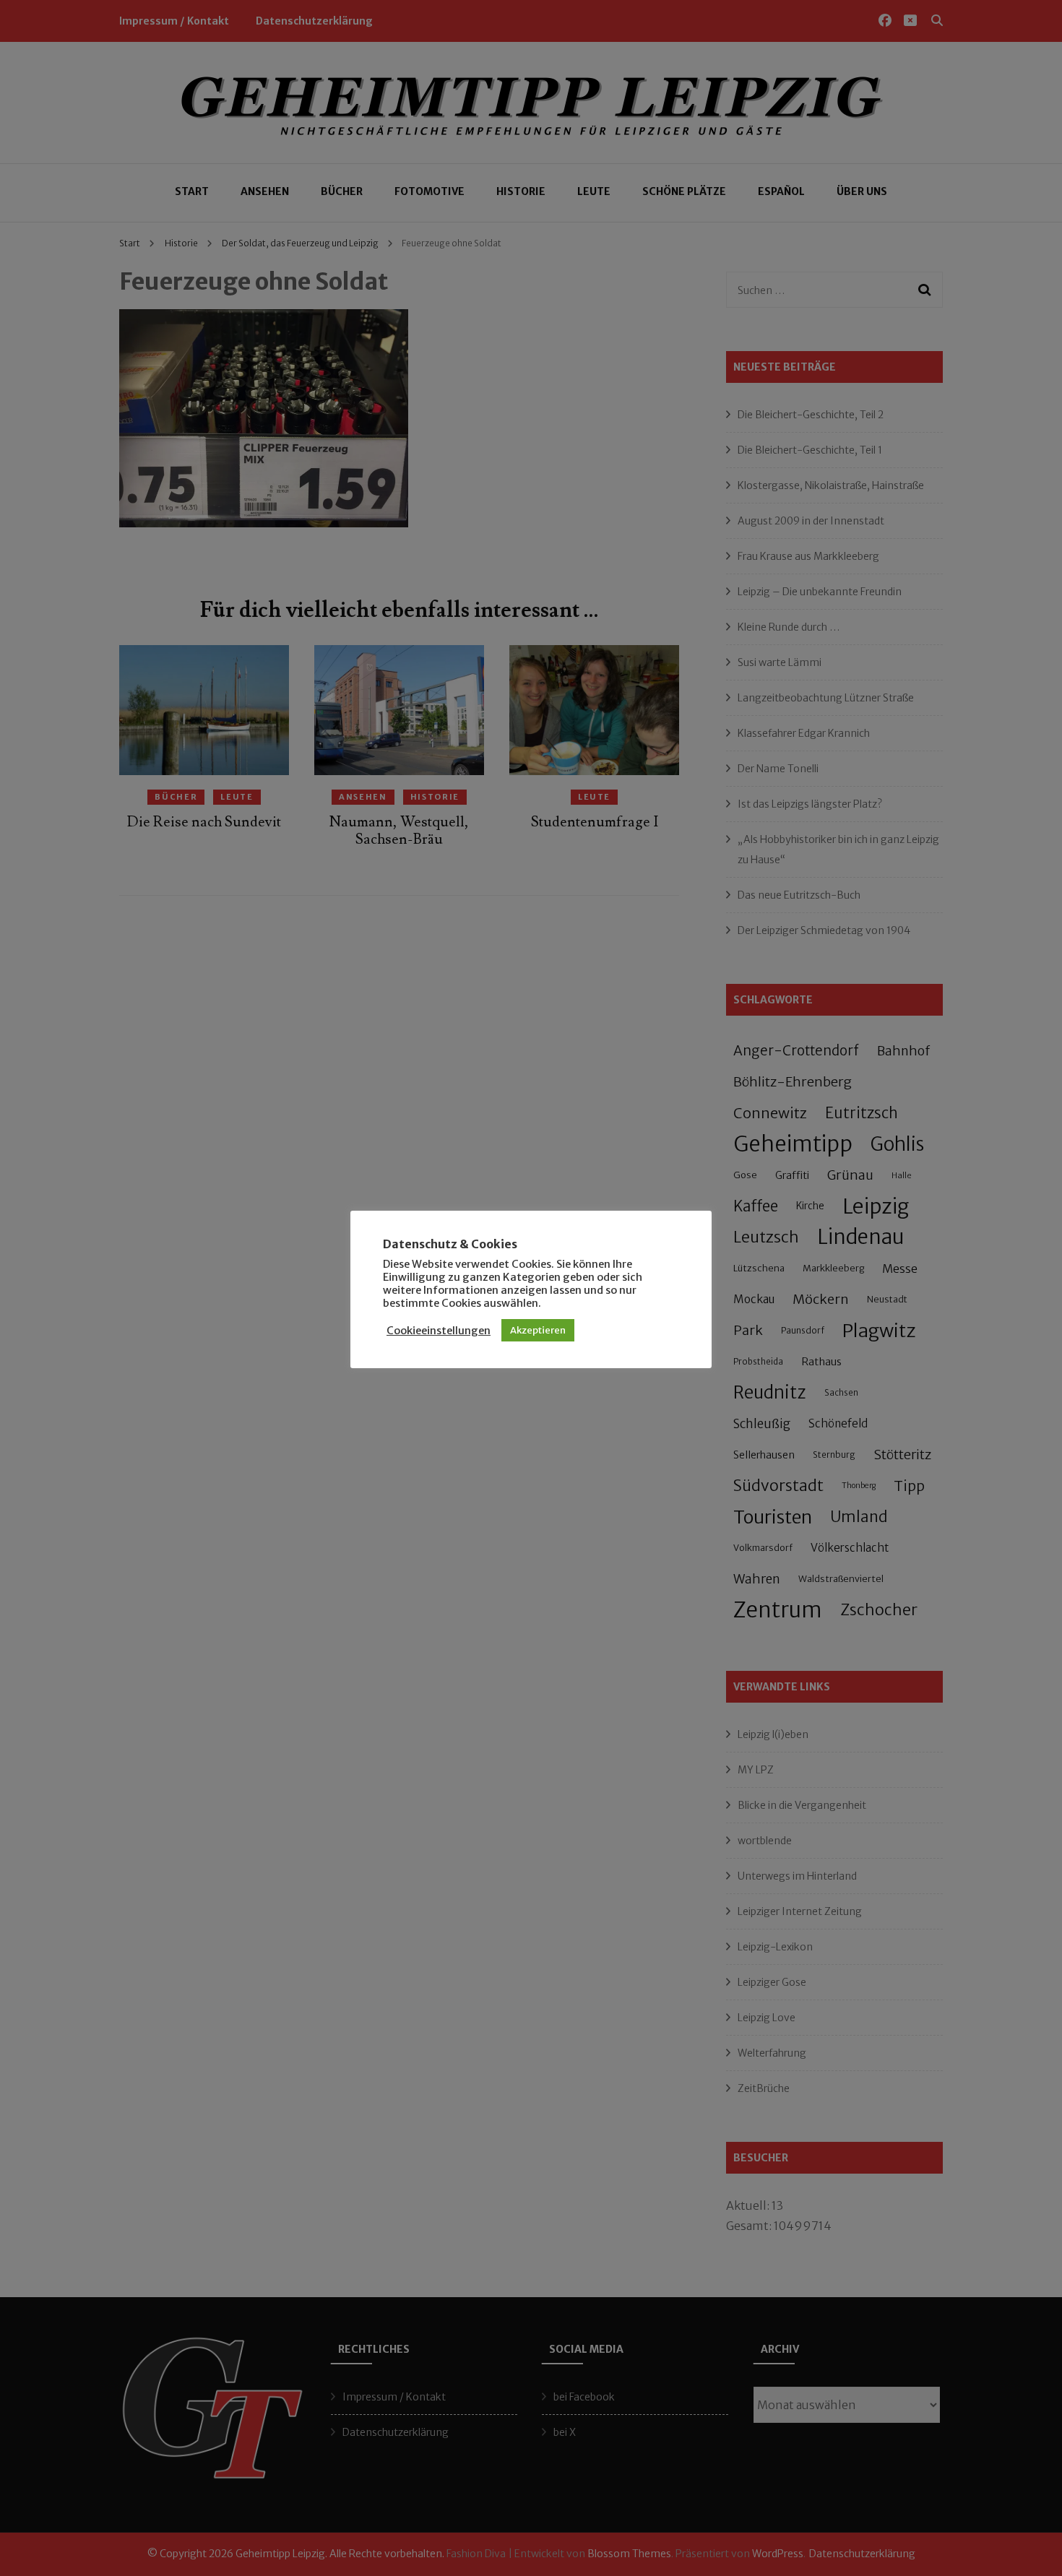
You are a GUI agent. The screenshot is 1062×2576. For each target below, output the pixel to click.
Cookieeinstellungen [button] (439, 1331)
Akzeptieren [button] (538, 1330)
